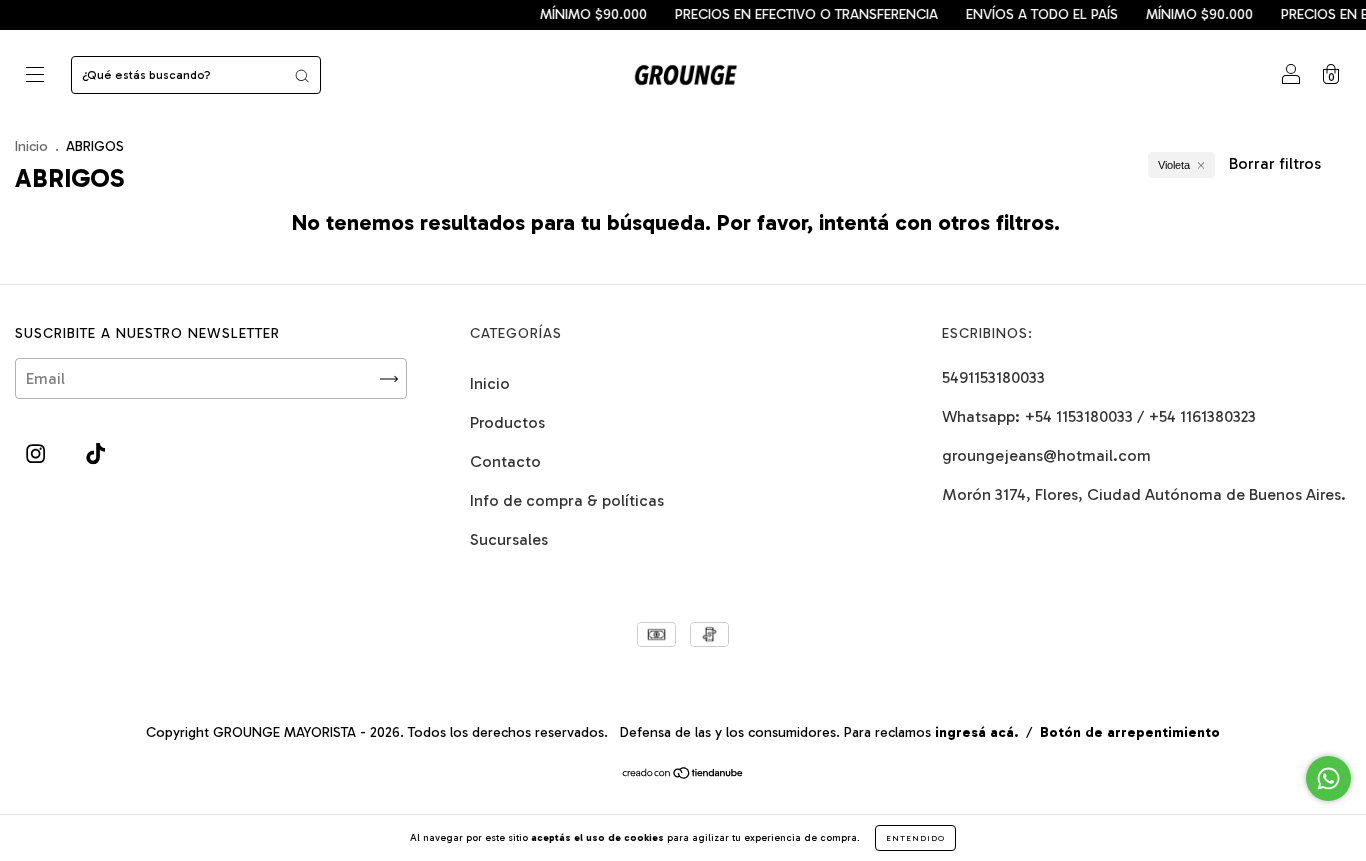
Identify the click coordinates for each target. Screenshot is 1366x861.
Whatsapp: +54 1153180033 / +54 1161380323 (1099, 416)
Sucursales (509, 539)
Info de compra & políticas (567, 500)
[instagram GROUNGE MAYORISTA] (37, 454)
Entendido (915, 838)
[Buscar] (302, 75)
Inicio (31, 146)
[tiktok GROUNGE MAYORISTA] (95, 454)
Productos (507, 422)
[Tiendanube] (683, 774)
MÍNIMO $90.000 (584, 14)
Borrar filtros (1275, 163)
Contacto (505, 461)
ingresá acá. (976, 732)
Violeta (1174, 165)
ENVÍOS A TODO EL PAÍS (1033, 14)
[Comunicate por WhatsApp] (1328, 778)
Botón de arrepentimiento (1130, 732)
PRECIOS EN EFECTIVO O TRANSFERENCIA (797, 14)
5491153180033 (993, 377)
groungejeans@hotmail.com (1046, 455)
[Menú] (35, 76)
